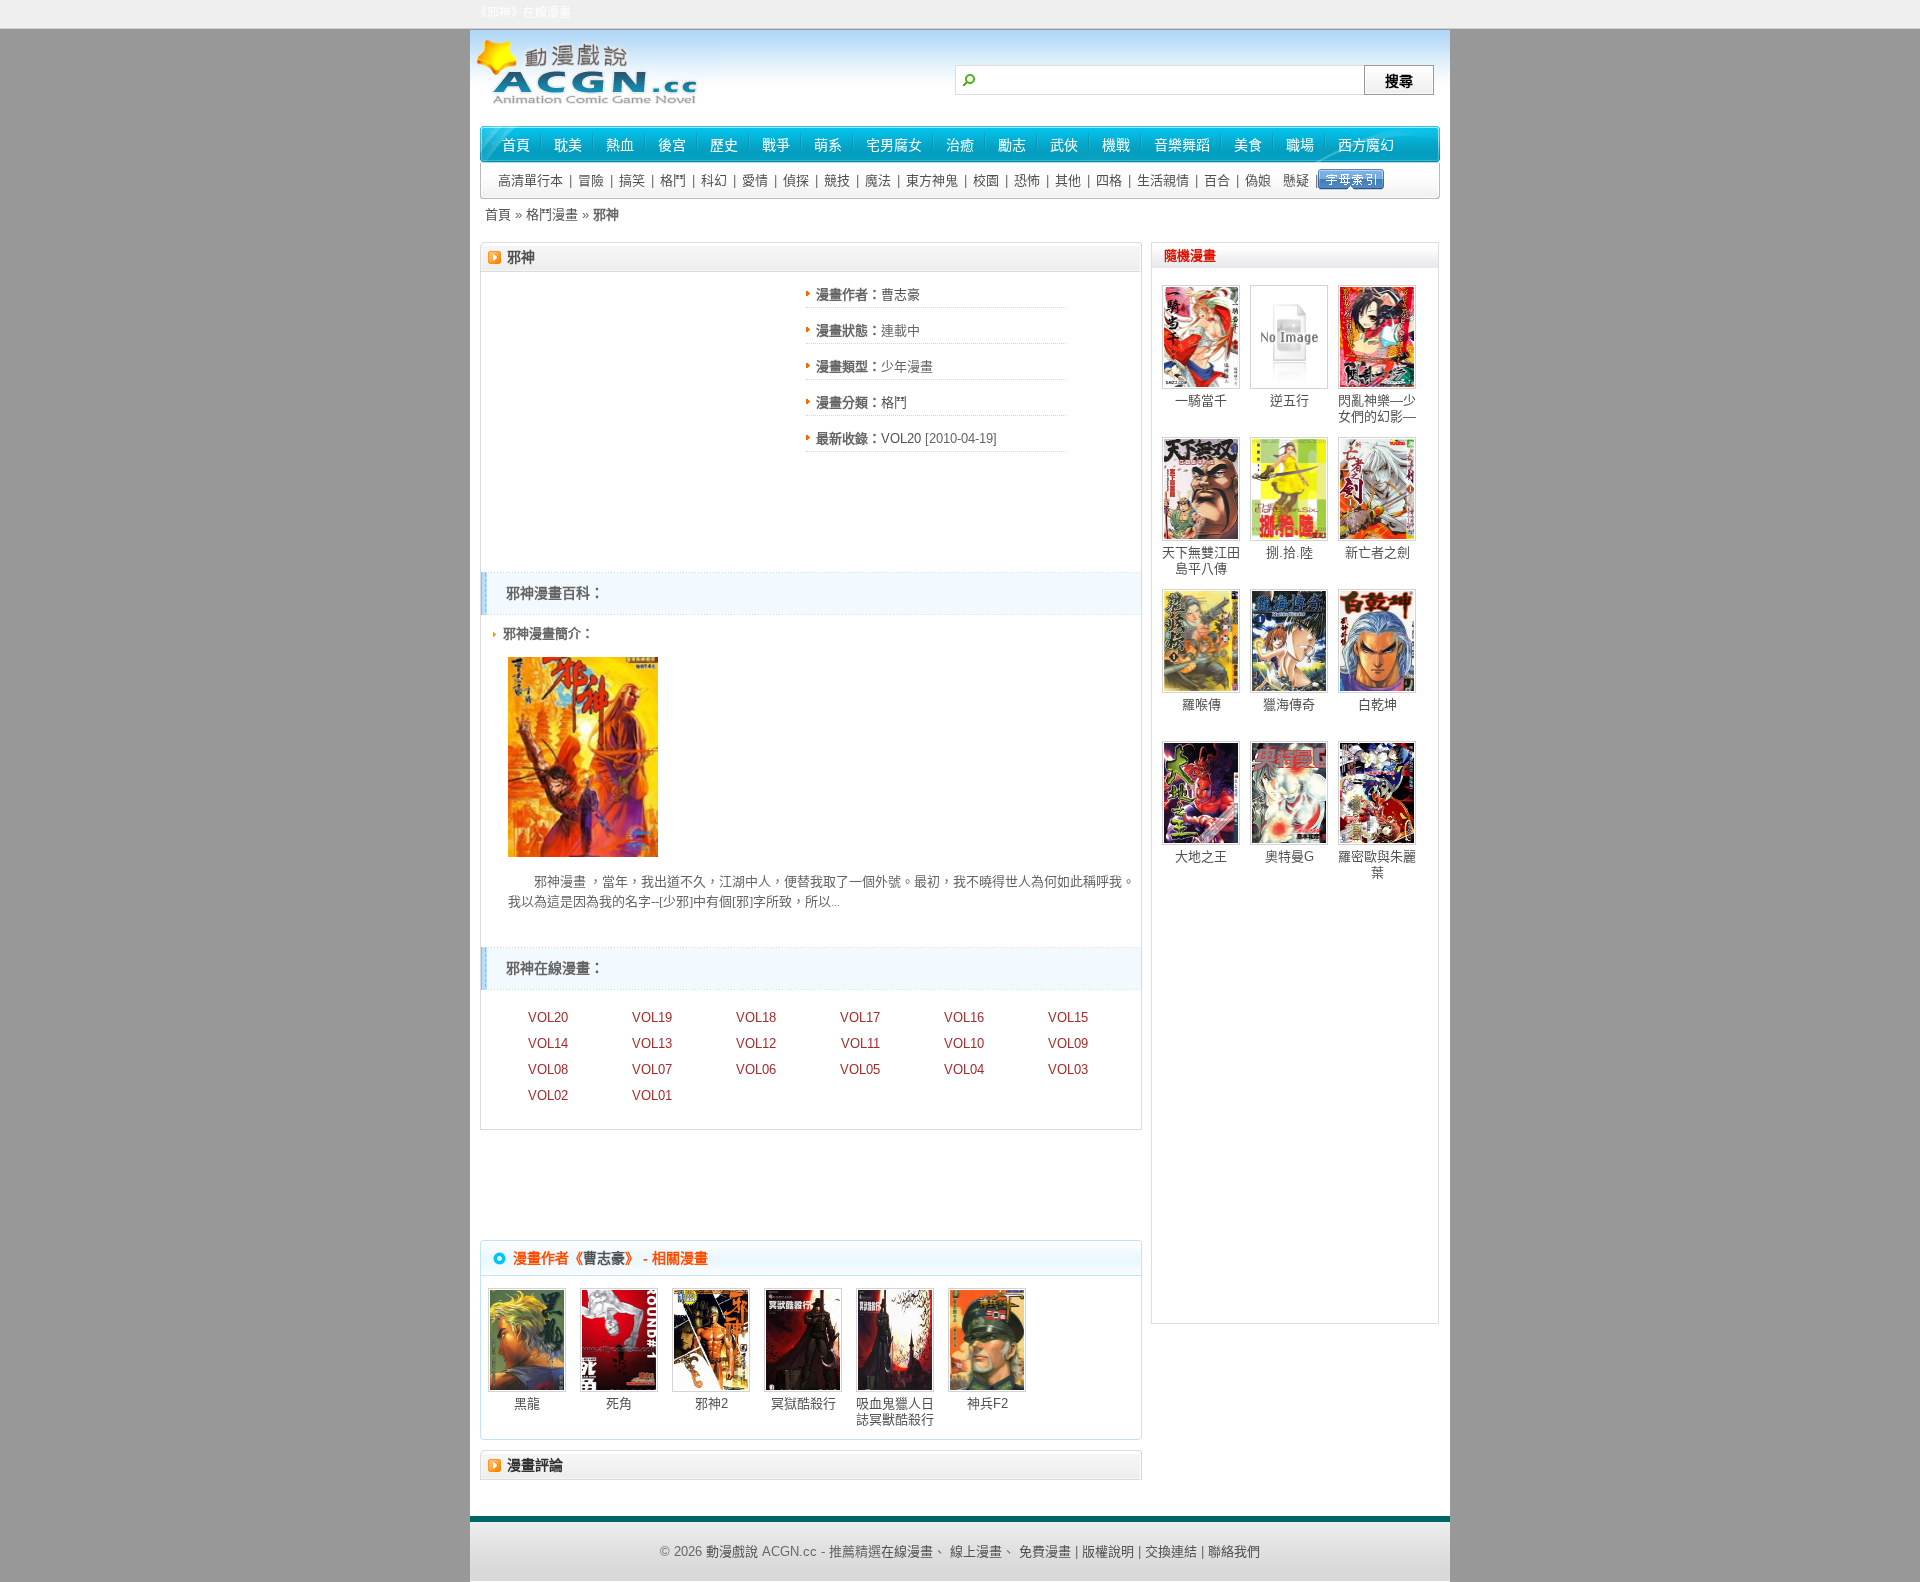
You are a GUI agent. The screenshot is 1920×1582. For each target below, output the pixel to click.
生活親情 (1163, 180)
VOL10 (964, 1043)
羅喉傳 (1201, 704)
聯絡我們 (1234, 1551)
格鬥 (673, 180)
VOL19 (652, 1017)
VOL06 (756, 1069)
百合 (1217, 180)
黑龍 (527, 1403)
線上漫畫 (976, 1551)
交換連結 (1171, 1551)
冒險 (591, 180)
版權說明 (1108, 1551)
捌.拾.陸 (1289, 552)
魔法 (878, 180)
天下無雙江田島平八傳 (1201, 560)
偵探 (796, 180)
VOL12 (756, 1043)
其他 (1068, 180)
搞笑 (632, 180)
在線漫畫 (907, 1551)
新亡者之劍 (1377, 552)
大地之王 (1201, 856)
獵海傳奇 (1289, 704)
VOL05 (860, 1069)
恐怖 (1027, 180)
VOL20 (901, 438)
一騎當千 (1201, 400)
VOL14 (548, 1043)
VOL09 (1068, 1043)
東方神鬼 (932, 180)
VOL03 (1068, 1069)
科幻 (714, 180)
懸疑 (1296, 180)
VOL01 (652, 1095)
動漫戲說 (732, 1551)
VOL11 (860, 1043)
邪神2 (711, 1403)
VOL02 (548, 1095)
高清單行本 (530, 180)
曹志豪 (900, 294)
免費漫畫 (1045, 1551)
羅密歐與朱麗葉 (1377, 864)
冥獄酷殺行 (803, 1403)
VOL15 (1068, 1017)
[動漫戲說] (595, 105)
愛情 (755, 180)
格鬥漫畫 (552, 214)
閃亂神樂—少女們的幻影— (1377, 408)
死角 (619, 1403)
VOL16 (964, 1017)
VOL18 (756, 1017)
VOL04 (964, 1069)
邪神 (521, 257)
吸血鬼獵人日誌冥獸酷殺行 (895, 1411)
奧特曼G (1289, 856)
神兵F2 (987, 1403)
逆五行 (1289, 400)
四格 (1109, 180)
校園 (986, 180)
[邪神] (583, 852)
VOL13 (652, 1043)
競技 (837, 180)
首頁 (498, 214)
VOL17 (860, 1017)
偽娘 (1258, 180)
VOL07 (652, 1069)
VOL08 (548, 1069)
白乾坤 (1377, 704)
